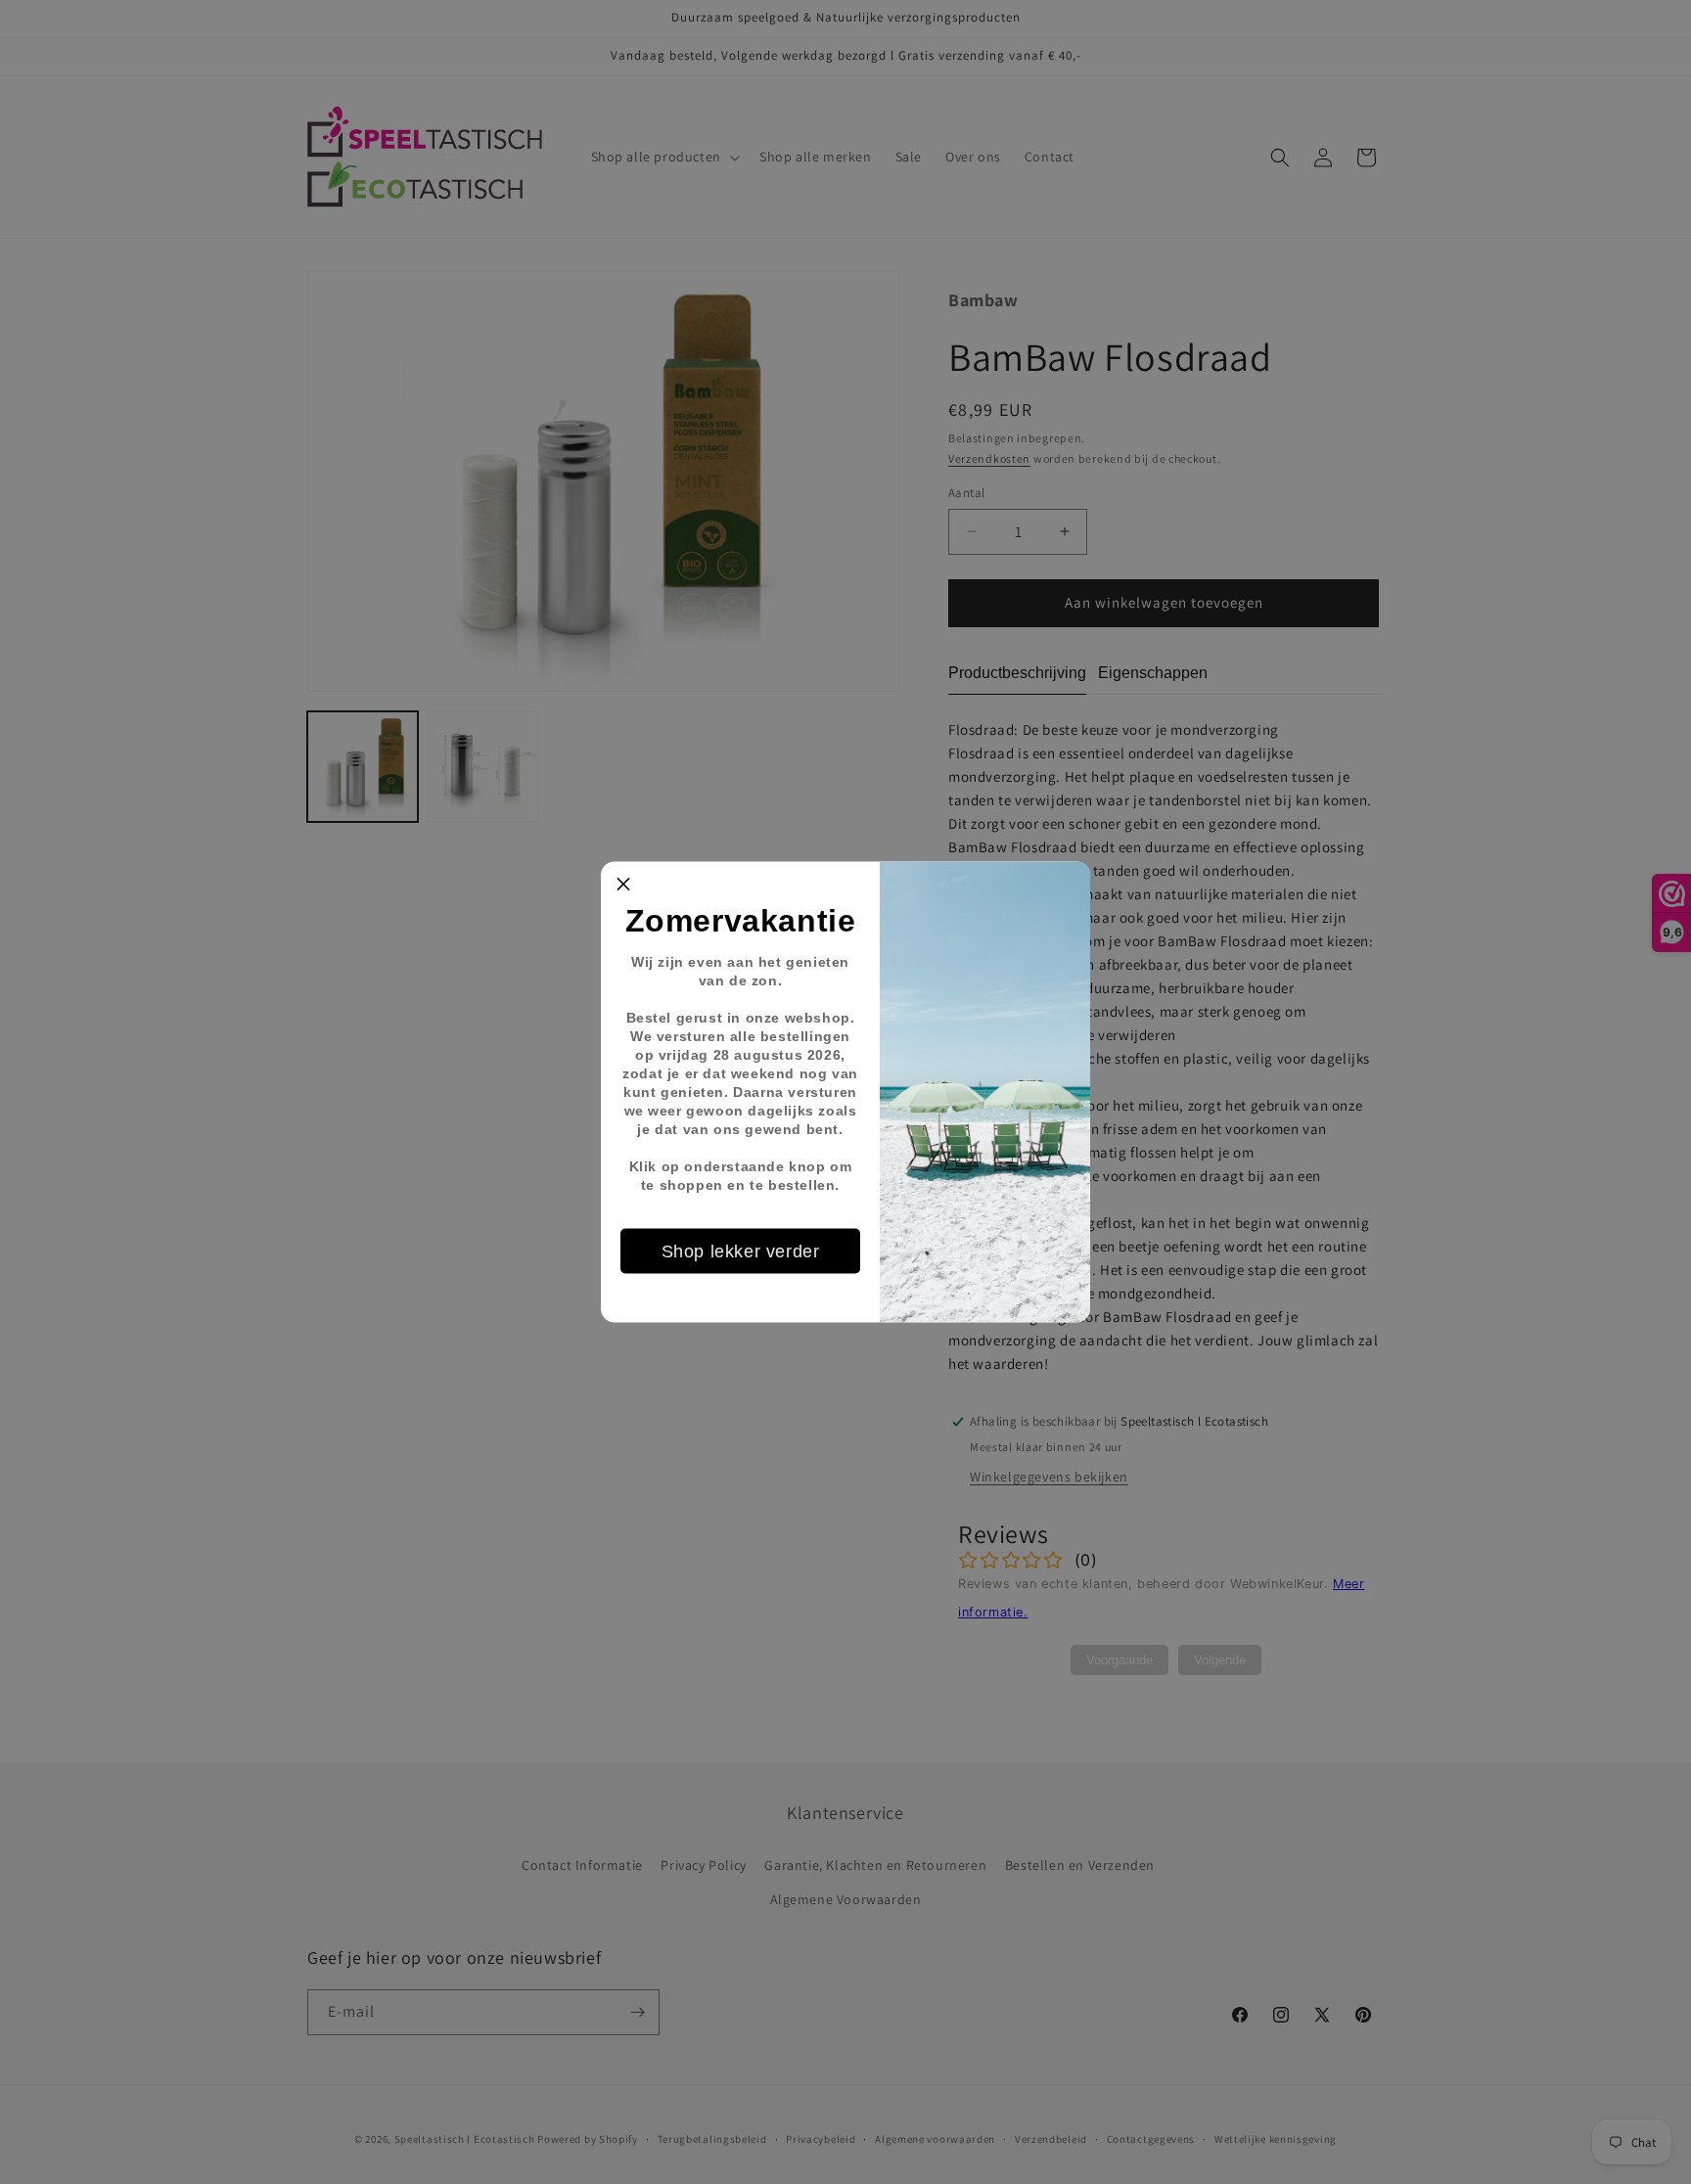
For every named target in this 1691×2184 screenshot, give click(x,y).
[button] (623, 885)
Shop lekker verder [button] (741, 1251)
